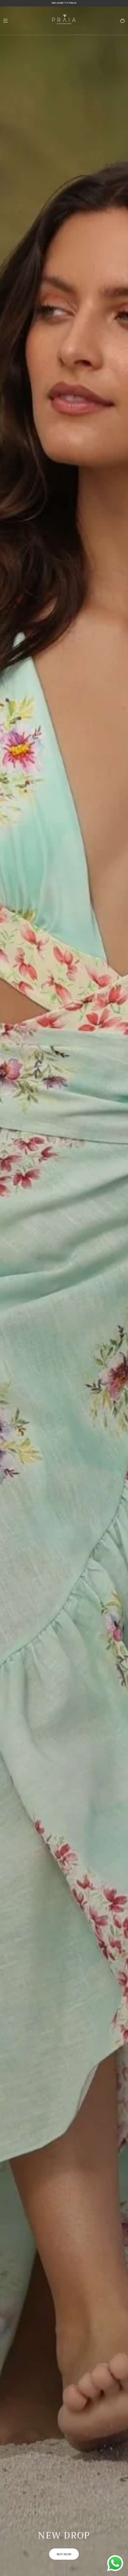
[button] (5, 21)
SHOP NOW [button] (64, 2554)
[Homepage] (64, 21)
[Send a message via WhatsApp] (115, 2563)
